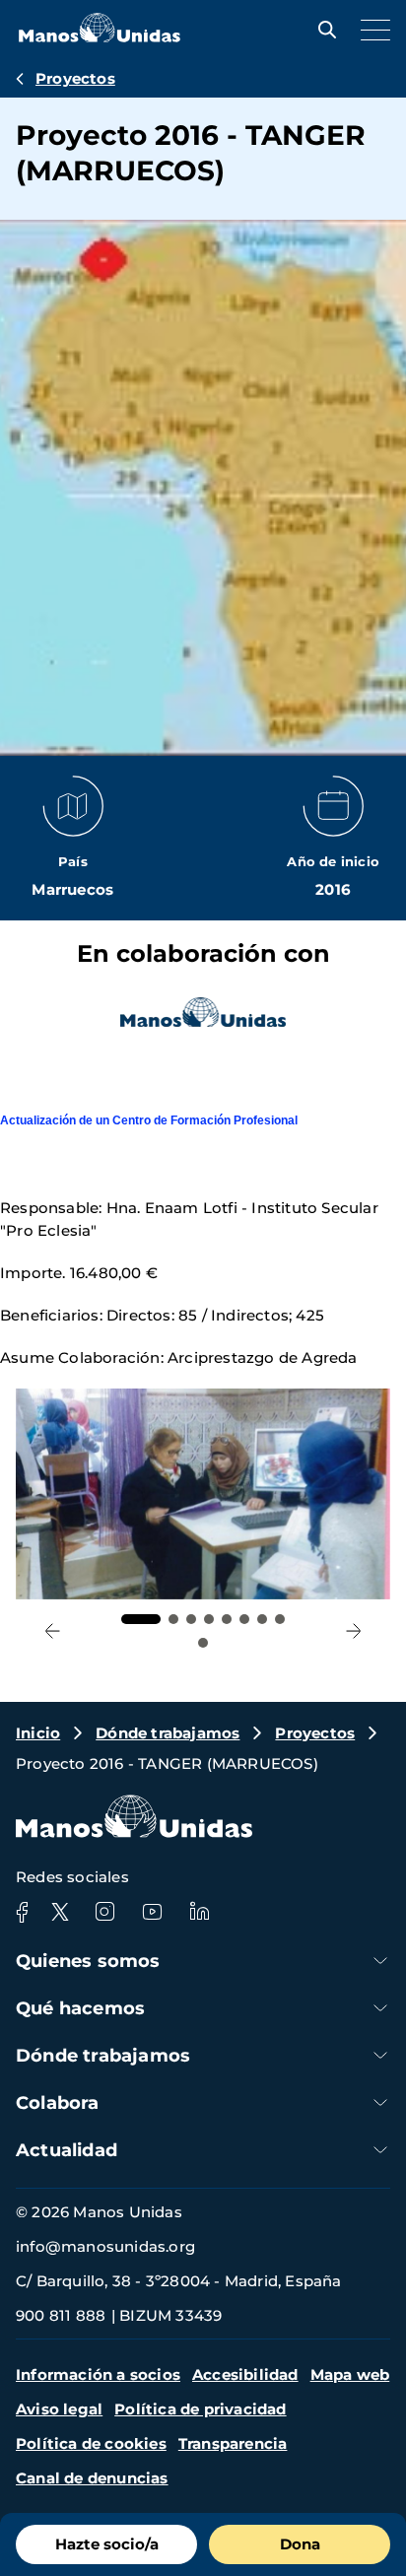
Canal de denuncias (92, 2478)
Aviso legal (59, 2409)
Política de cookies (91, 2443)
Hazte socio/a (107, 2544)
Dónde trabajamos (168, 1733)
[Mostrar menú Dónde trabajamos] (380, 2055)
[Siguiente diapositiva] (353, 1631)
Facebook (22, 1912)
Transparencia (233, 2443)
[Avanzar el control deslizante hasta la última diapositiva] (53, 1631)
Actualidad (67, 2150)
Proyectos (75, 78)
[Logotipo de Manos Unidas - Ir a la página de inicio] (100, 37)
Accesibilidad (245, 2374)
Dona (300, 2544)
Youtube (152, 1912)
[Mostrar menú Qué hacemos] (380, 2008)
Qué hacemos (80, 2008)
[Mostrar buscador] (322, 30)
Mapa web (350, 2374)
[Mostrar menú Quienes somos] (380, 1961)
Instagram (104, 1912)
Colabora (58, 2103)
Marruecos (72, 889)
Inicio (38, 1733)
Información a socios (98, 2374)
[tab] (141, 1619)
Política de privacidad (200, 2409)
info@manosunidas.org (105, 2246)
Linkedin (199, 1912)
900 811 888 (61, 2315)
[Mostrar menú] (371, 30)
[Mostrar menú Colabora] (380, 2102)
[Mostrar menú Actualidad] (380, 2150)
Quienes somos (88, 1961)
